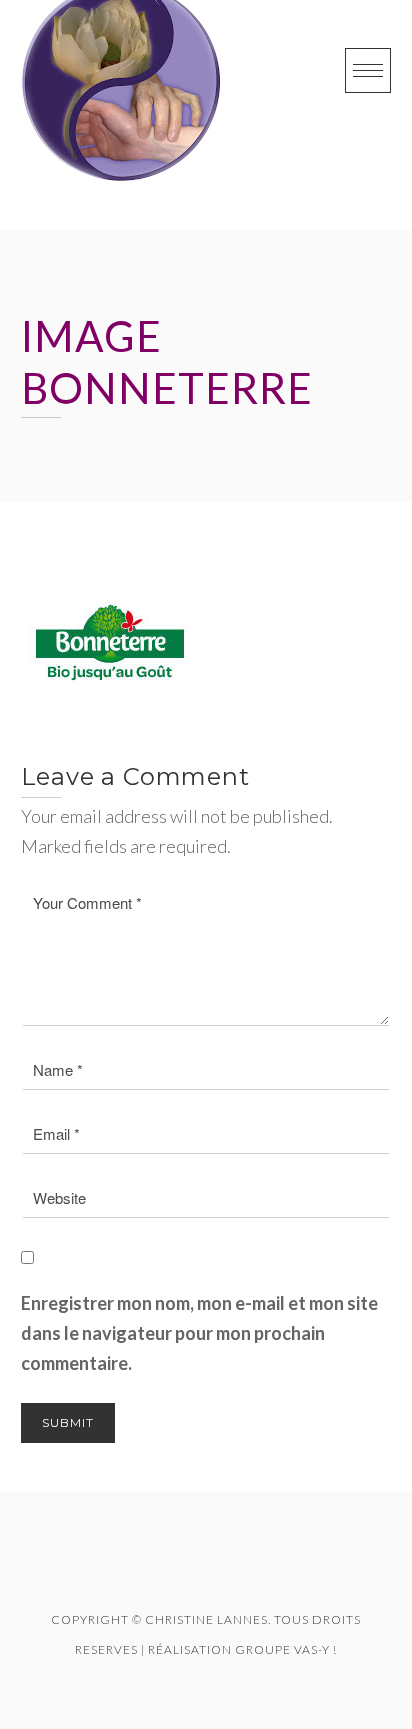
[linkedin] (233, 1573)
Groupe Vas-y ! (286, 1649)
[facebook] (179, 1573)
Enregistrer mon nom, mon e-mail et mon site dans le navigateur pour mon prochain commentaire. (199, 1333)
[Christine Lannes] (121, 115)
